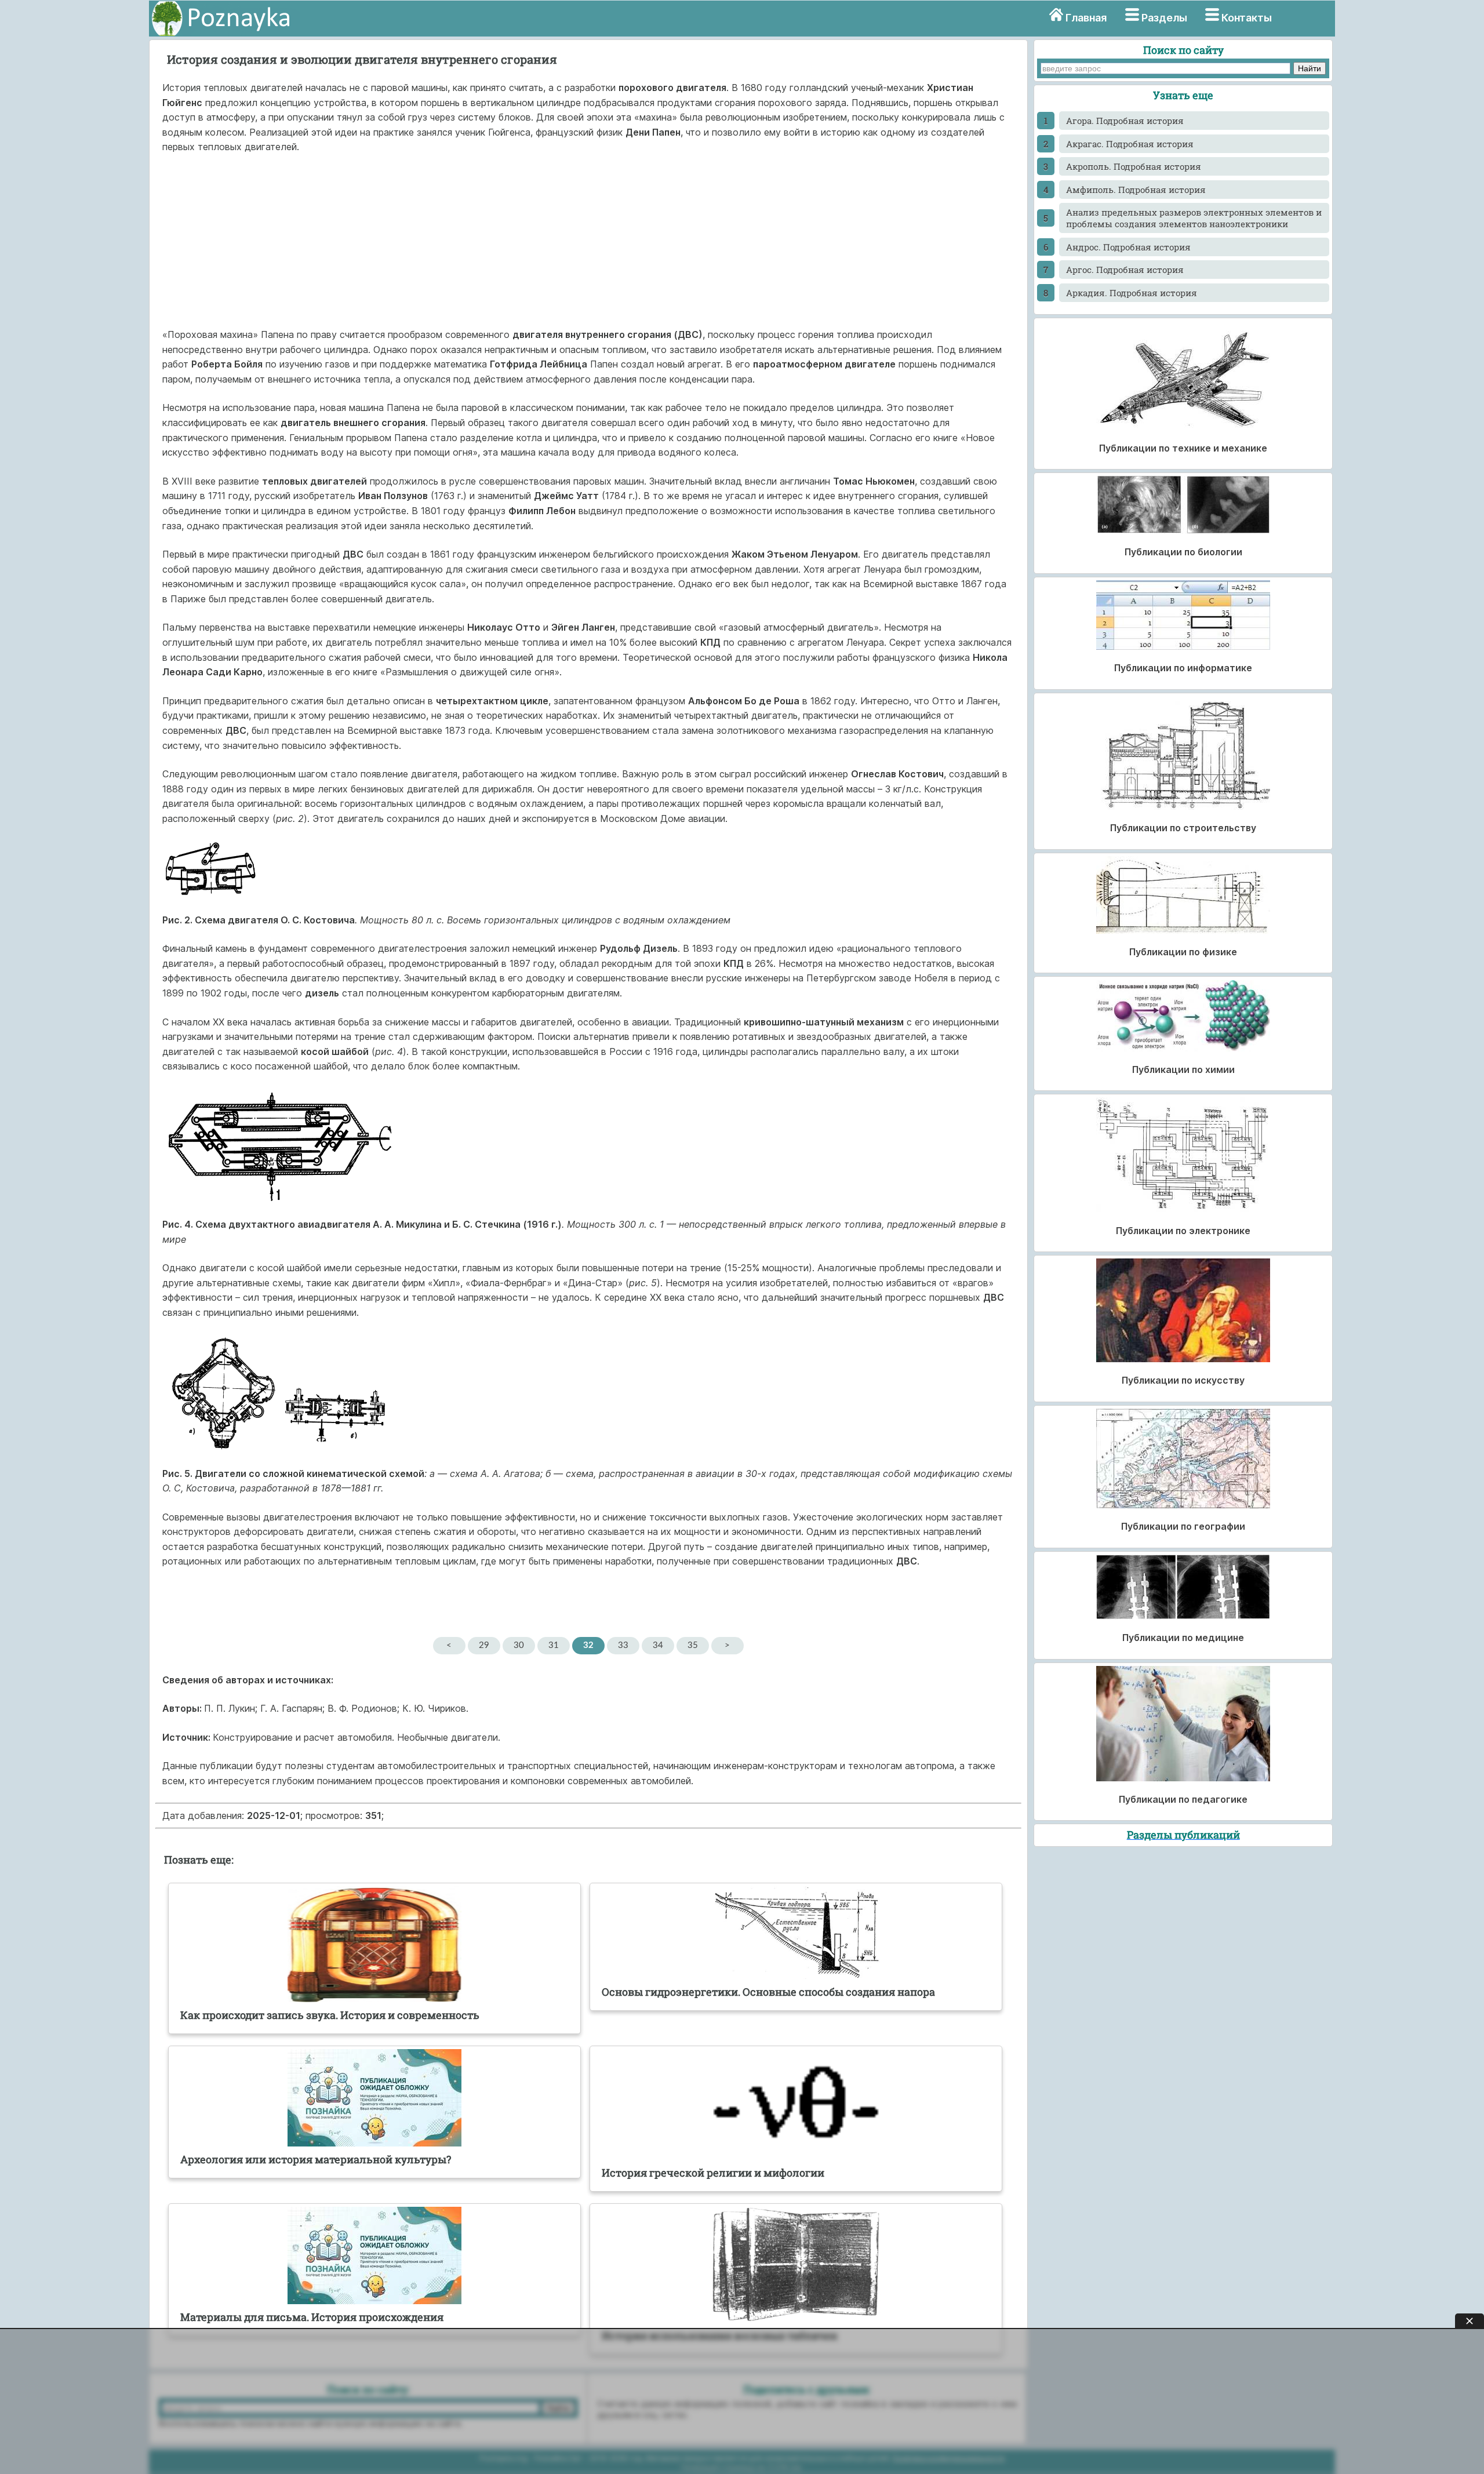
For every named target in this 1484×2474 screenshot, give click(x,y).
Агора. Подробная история (1125, 121)
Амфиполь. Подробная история (1136, 190)
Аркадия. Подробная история (1132, 293)
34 (658, 1645)
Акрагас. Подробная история (1130, 144)
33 (623, 1645)
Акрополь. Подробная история (1134, 166)
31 (554, 1645)
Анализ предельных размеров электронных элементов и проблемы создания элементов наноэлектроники (1194, 218)
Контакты (1247, 18)
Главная (1086, 18)
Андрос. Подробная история (1128, 247)
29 (484, 1645)
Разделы (1164, 18)
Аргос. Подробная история (1125, 270)
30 (519, 1645)
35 (693, 1645)
